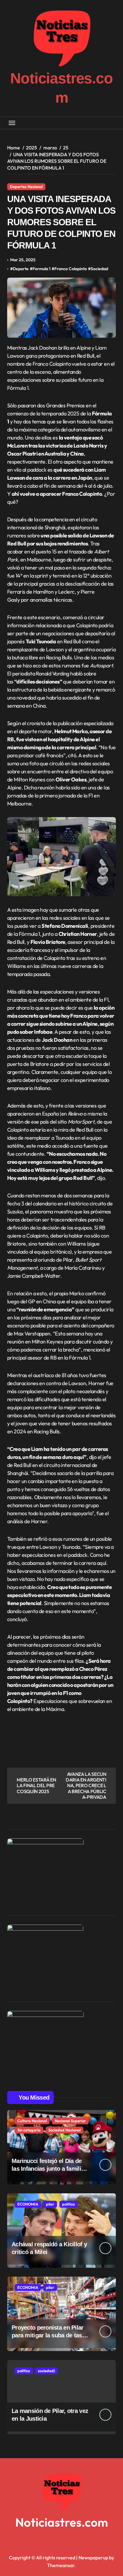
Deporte (21, 269)
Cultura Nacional (32, 2121)
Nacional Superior (70, 2121)
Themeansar (61, 2565)
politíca (69, 2204)
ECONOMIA (28, 2204)
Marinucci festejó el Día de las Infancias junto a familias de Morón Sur (49, 2169)
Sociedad (99, 269)
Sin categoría (29, 2130)
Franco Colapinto (71, 269)
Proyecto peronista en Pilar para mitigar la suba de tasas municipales (50, 2335)
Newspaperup (93, 2558)
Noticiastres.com (62, 2522)
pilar (50, 2204)
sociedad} (46, 2371)
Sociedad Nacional (64, 2130)
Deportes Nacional (26, 187)
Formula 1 (41, 269)
